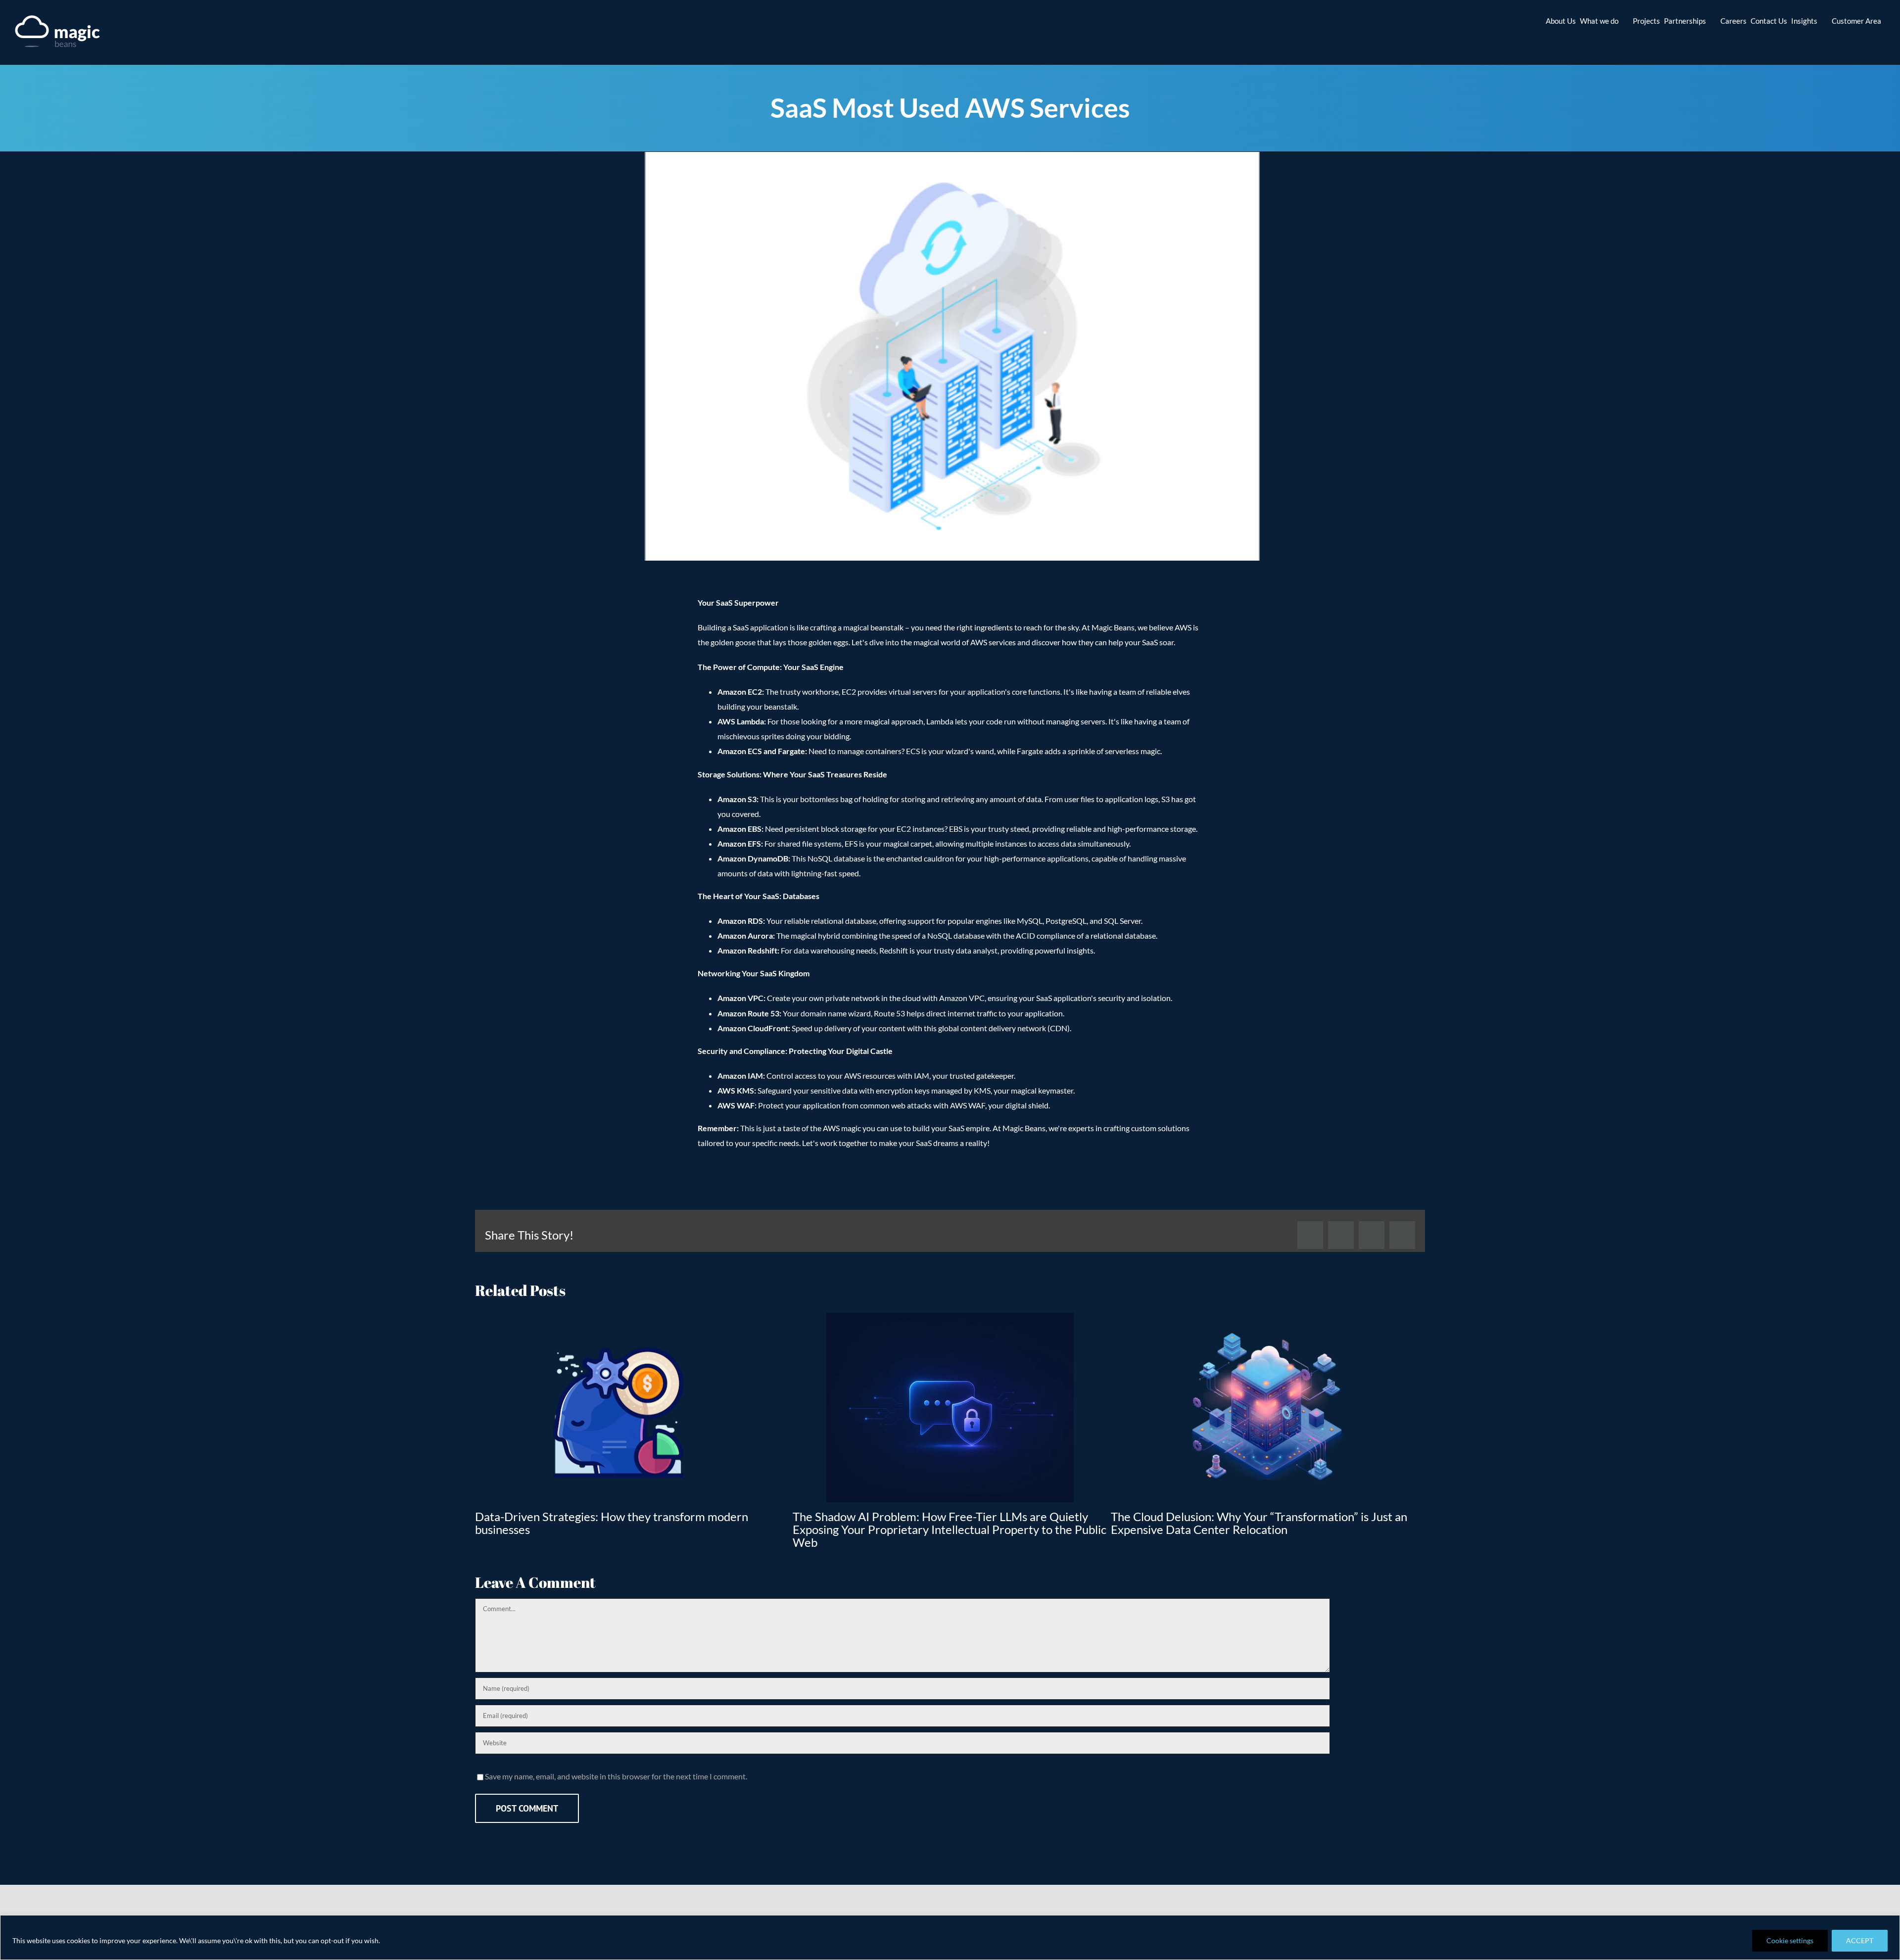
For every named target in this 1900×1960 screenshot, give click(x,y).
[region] (950, 1937)
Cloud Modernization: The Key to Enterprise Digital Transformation (1243, 1523)
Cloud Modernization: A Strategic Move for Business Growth (949, 1516)
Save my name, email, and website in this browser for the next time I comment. (616, 1763)
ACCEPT (1860, 1940)
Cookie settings (1790, 1940)
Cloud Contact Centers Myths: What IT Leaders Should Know (632, 1516)
